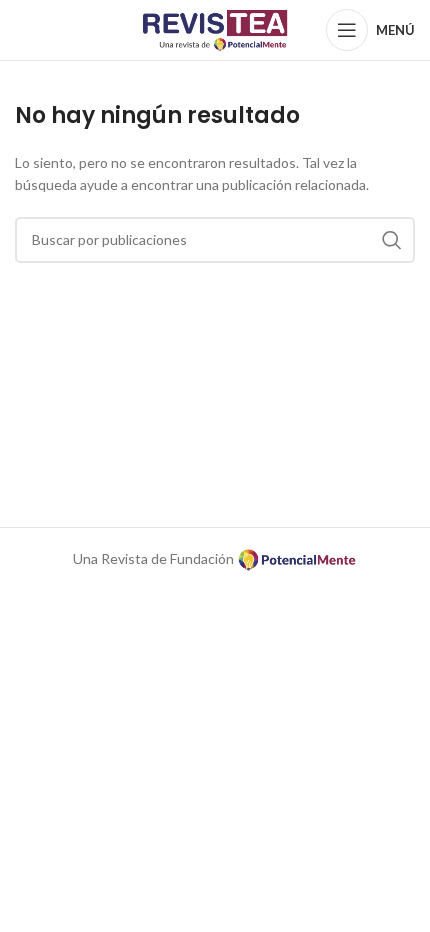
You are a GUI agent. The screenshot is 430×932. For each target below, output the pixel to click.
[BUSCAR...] (392, 240)
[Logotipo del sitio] (215, 28)
